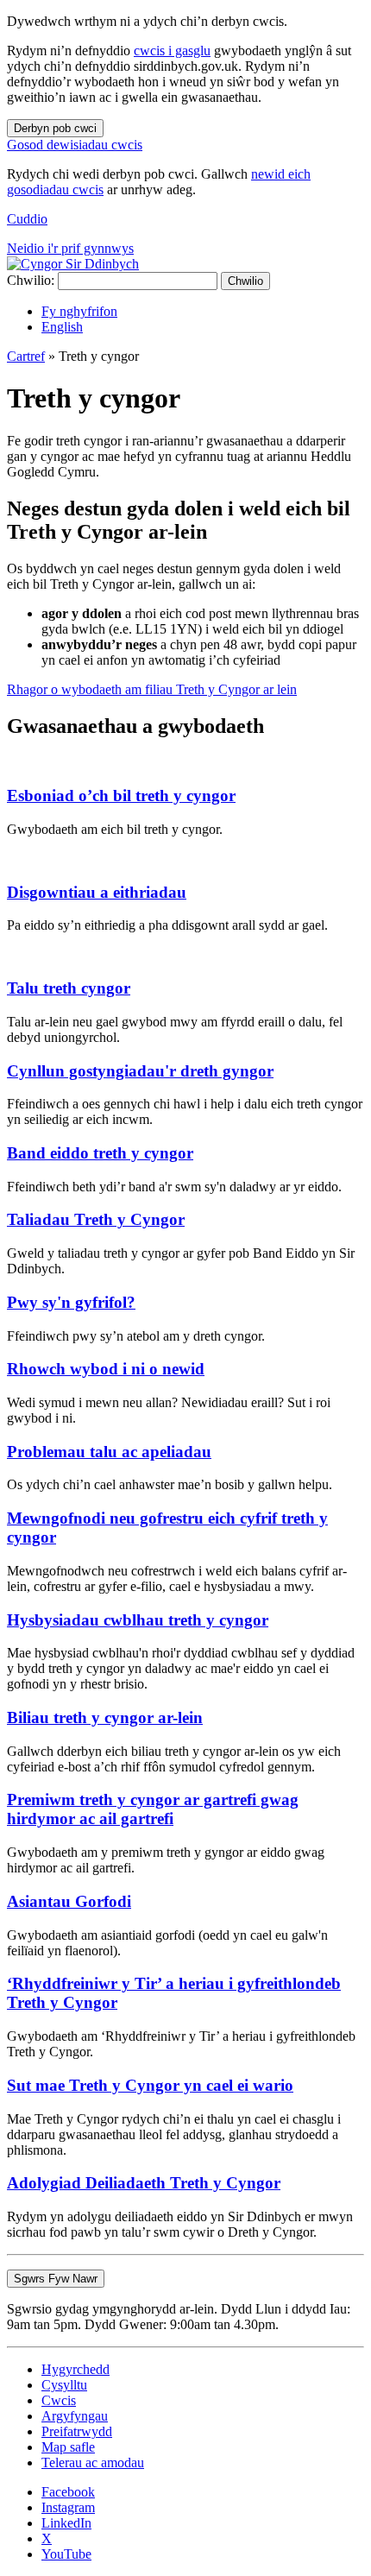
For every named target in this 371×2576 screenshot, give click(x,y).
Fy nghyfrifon (79, 311)
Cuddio (27, 219)
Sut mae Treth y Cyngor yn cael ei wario (150, 2085)
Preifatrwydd (77, 2431)
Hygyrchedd (75, 2369)
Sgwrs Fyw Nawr (56, 2279)
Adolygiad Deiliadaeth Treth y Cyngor (144, 2183)
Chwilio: (31, 280)
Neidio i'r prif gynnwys (70, 248)
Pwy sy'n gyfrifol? (71, 1302)
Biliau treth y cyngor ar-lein (105, 1717)
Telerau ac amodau (93, 2462)
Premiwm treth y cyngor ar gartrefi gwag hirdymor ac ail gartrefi (153, 1809)
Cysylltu (64, 2385)
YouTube (66, 2554)
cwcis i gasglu (172, 51)
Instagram (68, 2507)
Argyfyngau (75, 2416)
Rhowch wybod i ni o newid (106, 1369)
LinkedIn (66, 2523)
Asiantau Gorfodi (69, 1901)
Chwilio (245, 281)
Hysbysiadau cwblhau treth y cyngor (138, 1620)
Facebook (68, 2492)
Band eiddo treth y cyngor (100, 1153)
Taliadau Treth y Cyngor (96, 1219)
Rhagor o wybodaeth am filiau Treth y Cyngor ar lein (152, 689)
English (62, 327)
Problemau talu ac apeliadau (109, 1452)
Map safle (68, 2447)
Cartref (26, 356)
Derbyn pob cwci (55, 128)
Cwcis (59, 2400)
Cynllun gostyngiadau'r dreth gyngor (140, 1071)
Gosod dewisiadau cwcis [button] (75, 145)
